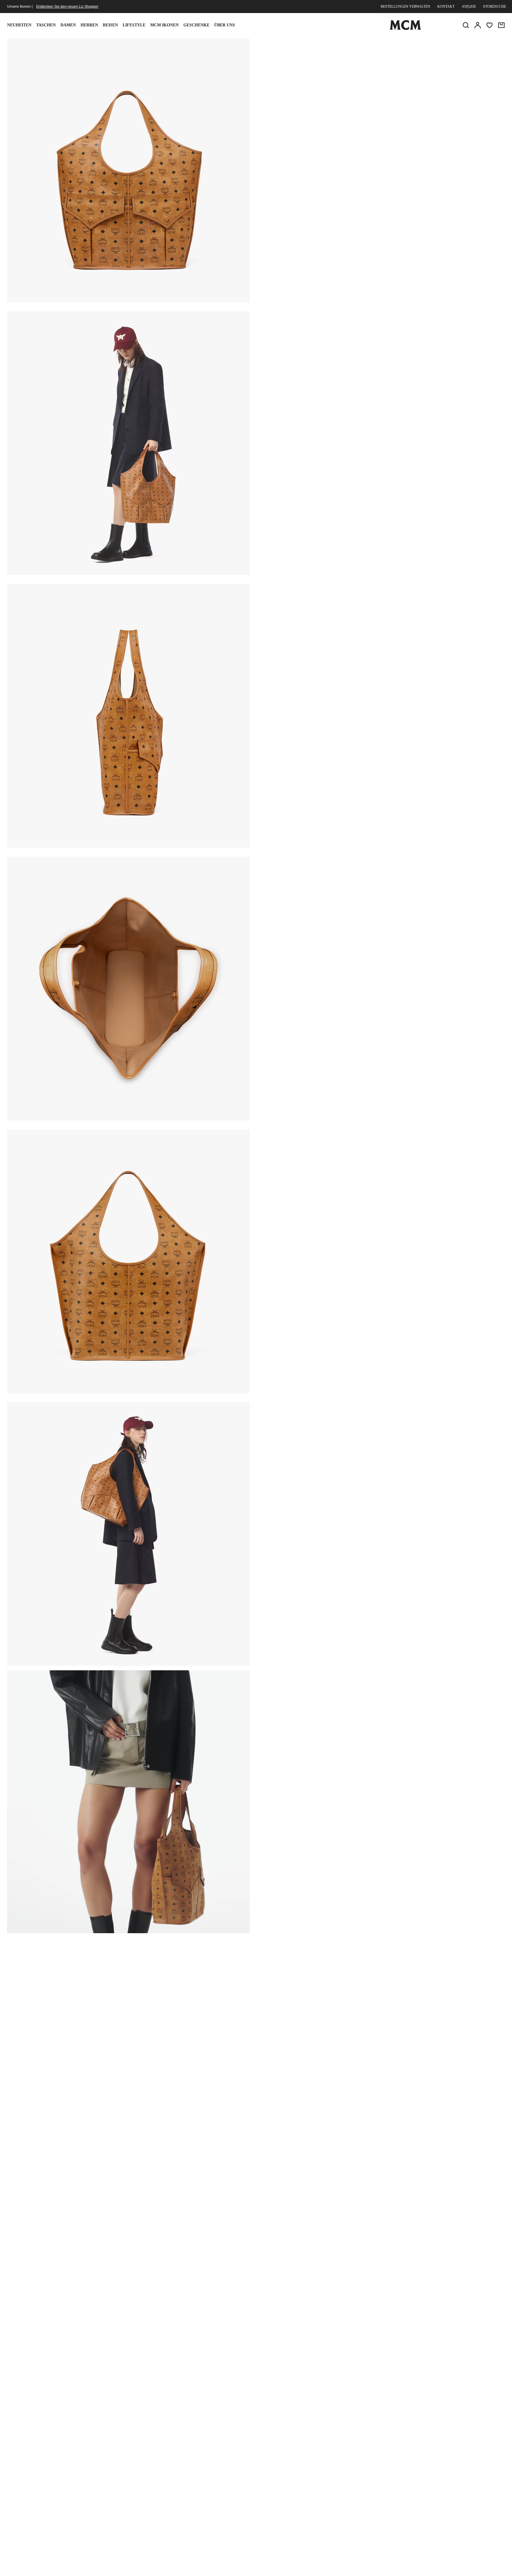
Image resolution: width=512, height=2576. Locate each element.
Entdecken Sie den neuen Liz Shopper (67, 7)
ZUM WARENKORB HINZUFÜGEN (340, 119)
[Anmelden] (478, 25)
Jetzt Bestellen (423, 119)
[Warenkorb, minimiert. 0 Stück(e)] (501, 25)
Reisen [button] (110, 25)
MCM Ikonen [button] (164, 25)
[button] (128, 170)
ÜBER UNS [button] (225, 25)
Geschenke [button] (196, 25)
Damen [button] (68, 25)
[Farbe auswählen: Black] (312, 84)
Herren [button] (89, 25)
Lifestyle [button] (134, 25)
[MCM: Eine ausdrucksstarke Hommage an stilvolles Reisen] (405, 29)
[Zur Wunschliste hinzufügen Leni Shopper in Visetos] (458, 45)
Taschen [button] (46, 25)
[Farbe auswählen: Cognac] (333, 84)
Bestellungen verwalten (405, 7)
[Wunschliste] (489, 25)
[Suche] (466, 25)
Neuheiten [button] (19, 25)
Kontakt (446, 7)
